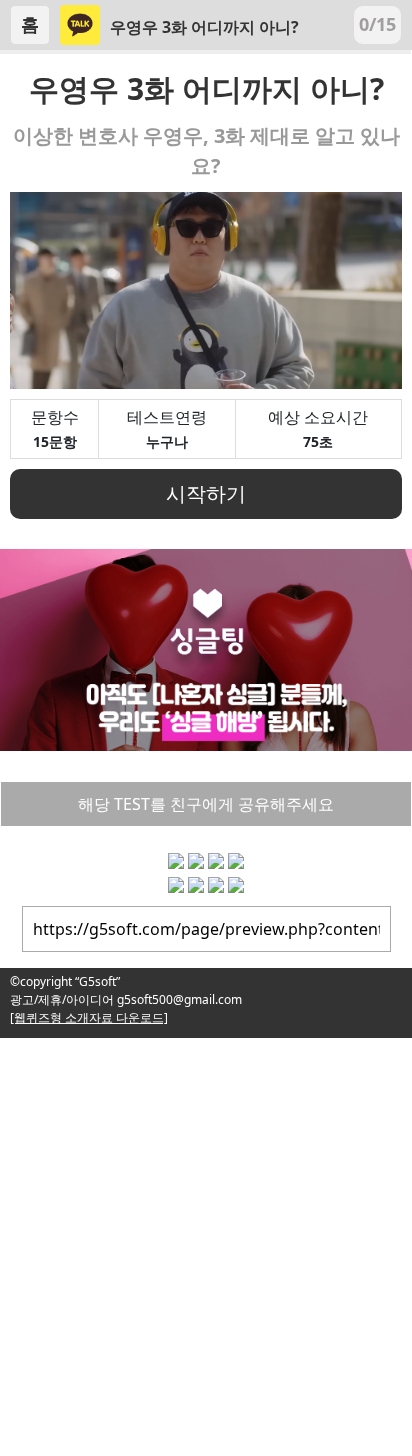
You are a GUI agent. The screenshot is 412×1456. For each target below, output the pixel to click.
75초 (318, 441)
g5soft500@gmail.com (178, 999)
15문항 (55, 441)
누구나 (167, 441)
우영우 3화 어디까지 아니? (204, 27)
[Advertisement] (206, 1244)
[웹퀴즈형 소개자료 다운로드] (89, 1017)
